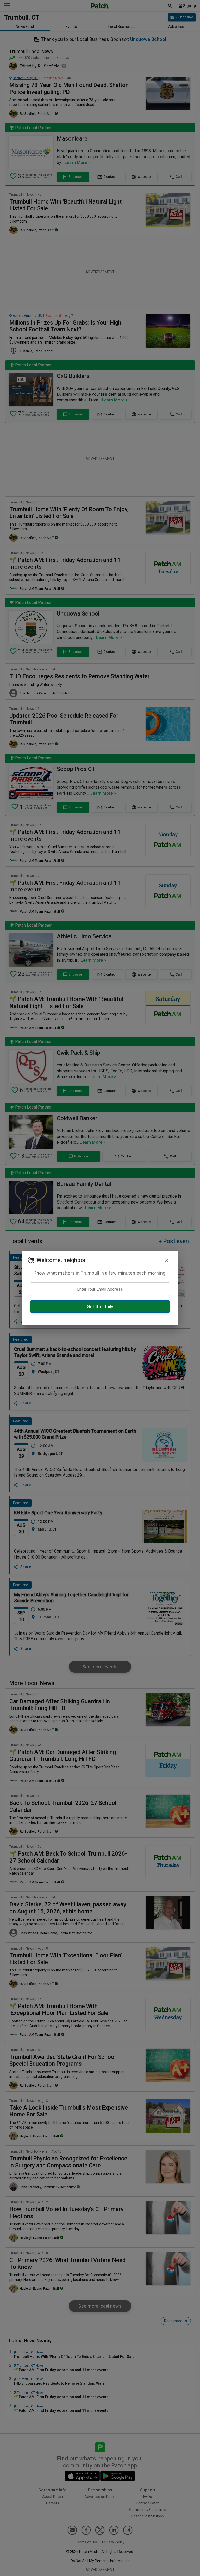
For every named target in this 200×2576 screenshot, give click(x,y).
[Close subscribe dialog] (167, 1260)
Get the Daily (100, 1306)
